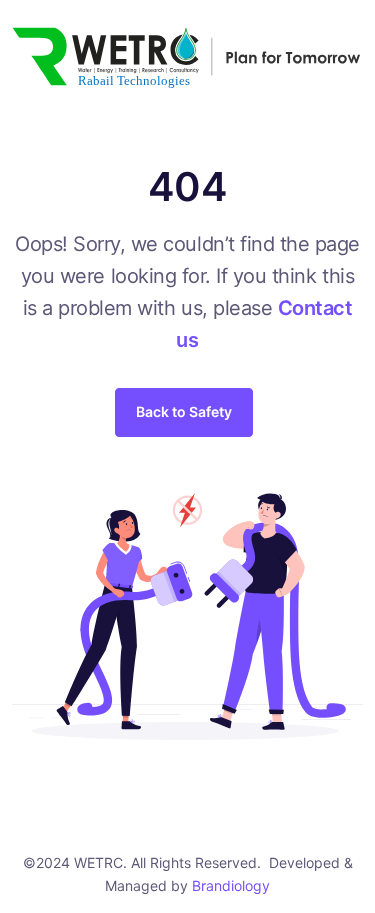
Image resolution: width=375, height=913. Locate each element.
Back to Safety (184, 411)
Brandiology (231, 885)
